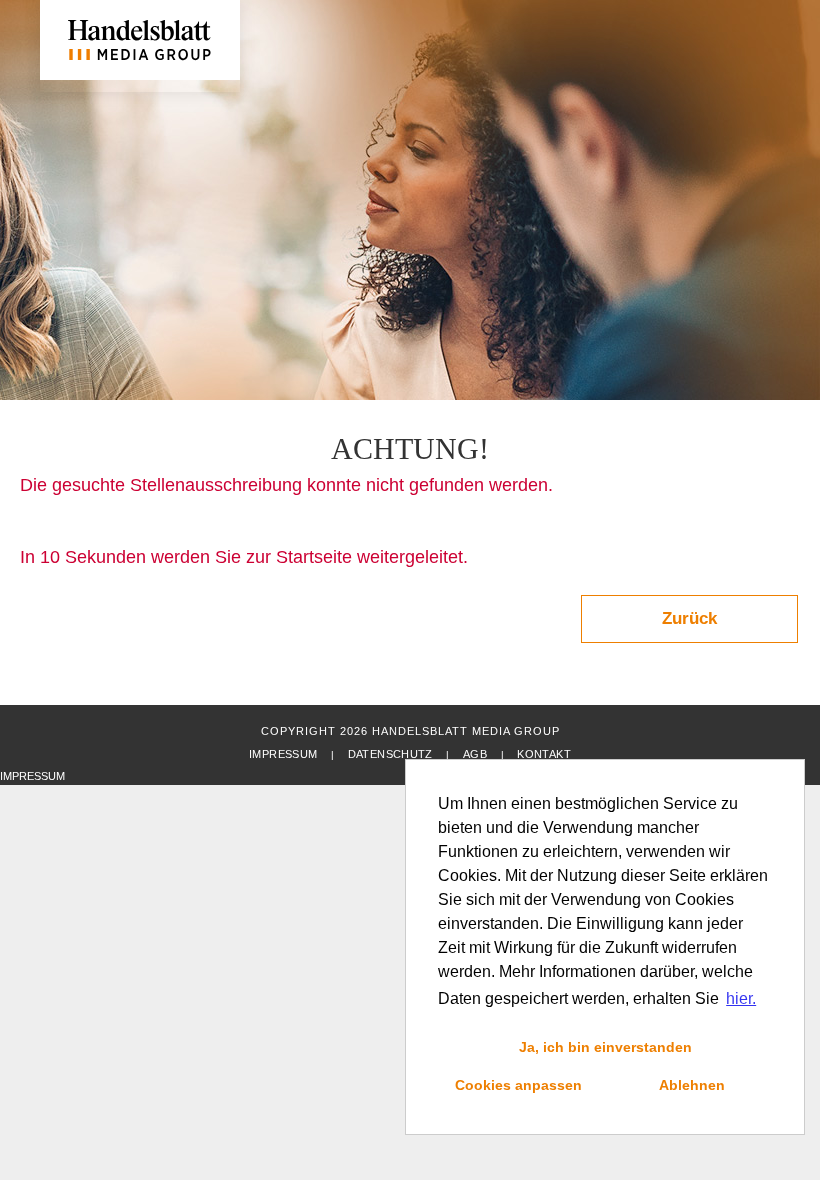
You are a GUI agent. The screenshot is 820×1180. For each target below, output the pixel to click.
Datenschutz (390, 754)
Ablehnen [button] (692, 1085)
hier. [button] (741, 998)
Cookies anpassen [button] (518, 1085)
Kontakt (544, 754)
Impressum (283, 754)
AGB (475, 754)
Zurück (689, 618)
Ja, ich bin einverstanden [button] (605, 1047)
